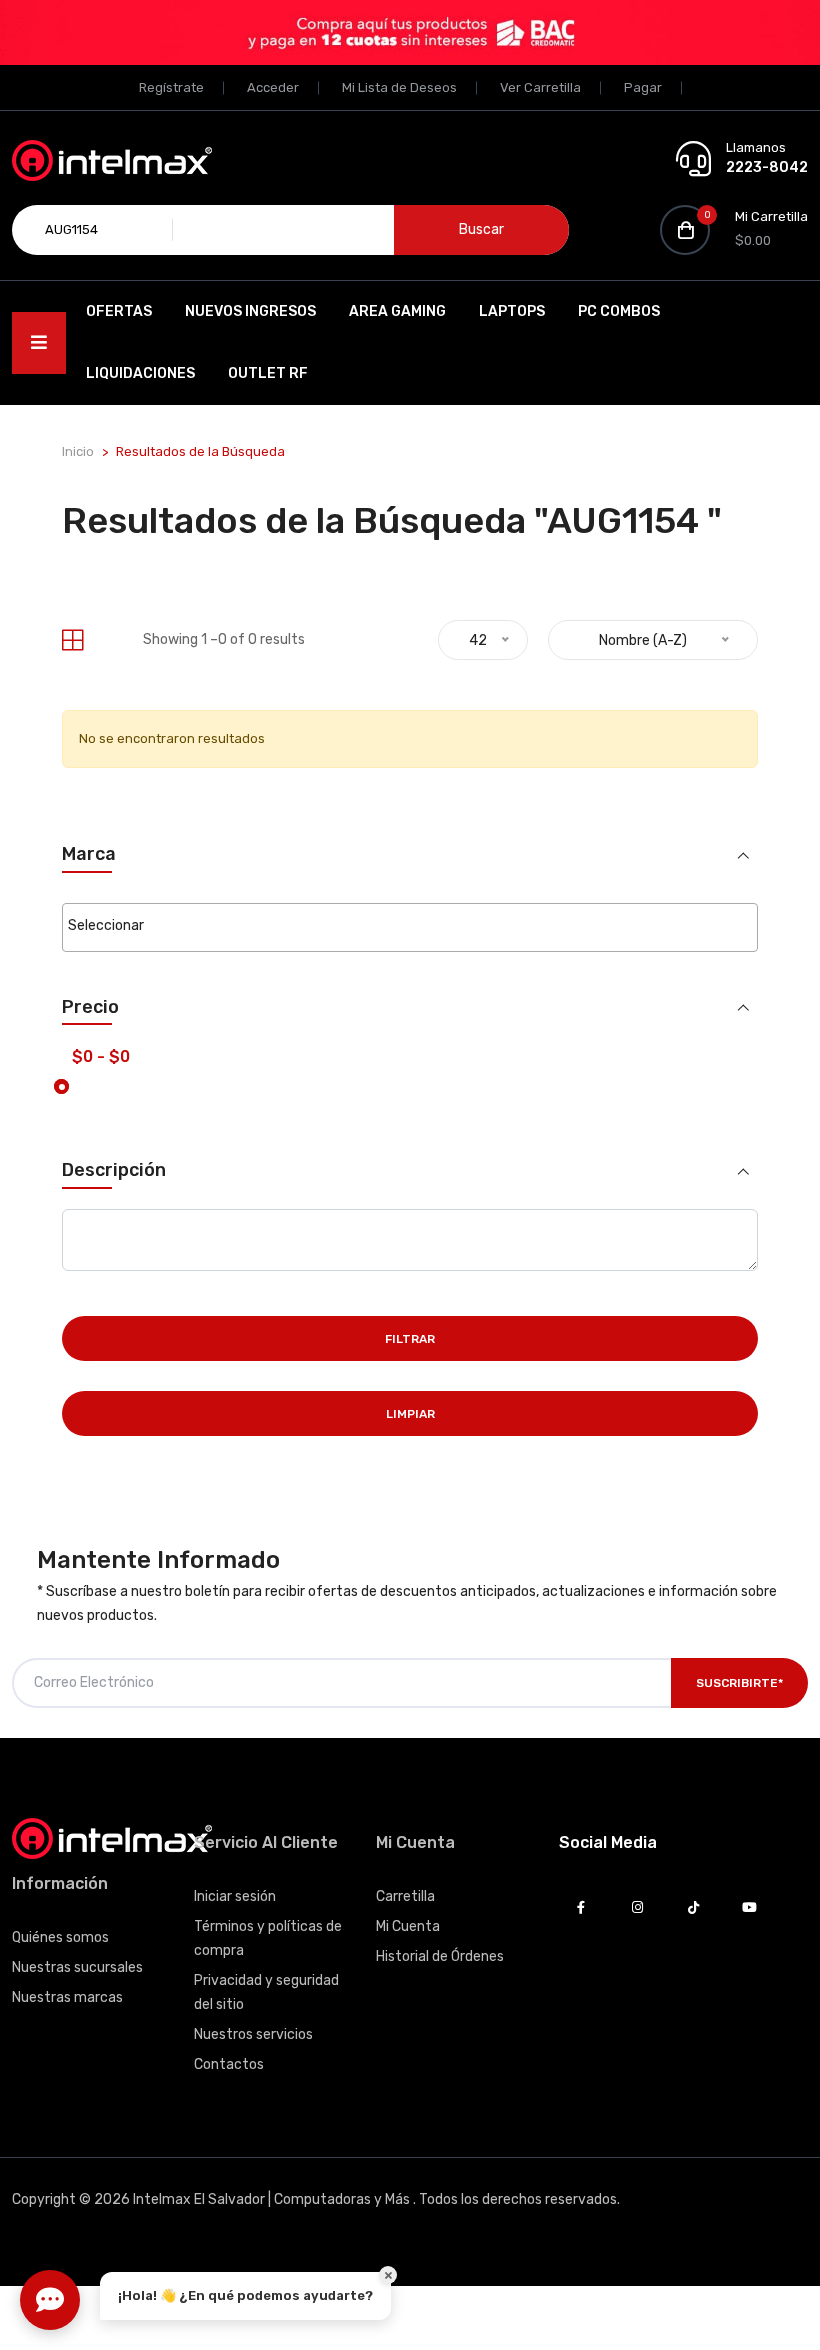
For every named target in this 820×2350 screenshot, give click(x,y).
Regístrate (171, 87)
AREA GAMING (397, 311)
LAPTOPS (512, 311)
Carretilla (405, 1896)
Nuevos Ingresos (250, 311)
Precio (90, 1007)
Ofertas (119, 311)
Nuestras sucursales (77, 1967)
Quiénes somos (60, 1937)
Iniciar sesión (235, 1896)
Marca (89, 854)
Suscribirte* (739, 1683)
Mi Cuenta (408, 1926)
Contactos (229, 2064)
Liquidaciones (140, 373)
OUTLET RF (268, 373)
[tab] (72, 640)
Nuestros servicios (253, 2034)
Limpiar (410, 1414)
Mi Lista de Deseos (399, 87)
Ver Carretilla (540, 87)
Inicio (78, 451)
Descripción (114, 1170)
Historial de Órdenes (440, 1956)
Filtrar (410, 1339)
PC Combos (619, 311)
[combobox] (410, 927)
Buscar (481, 229)
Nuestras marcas (67, 1997)
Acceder (273, 87)
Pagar (643, 87)
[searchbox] (410, 926)
